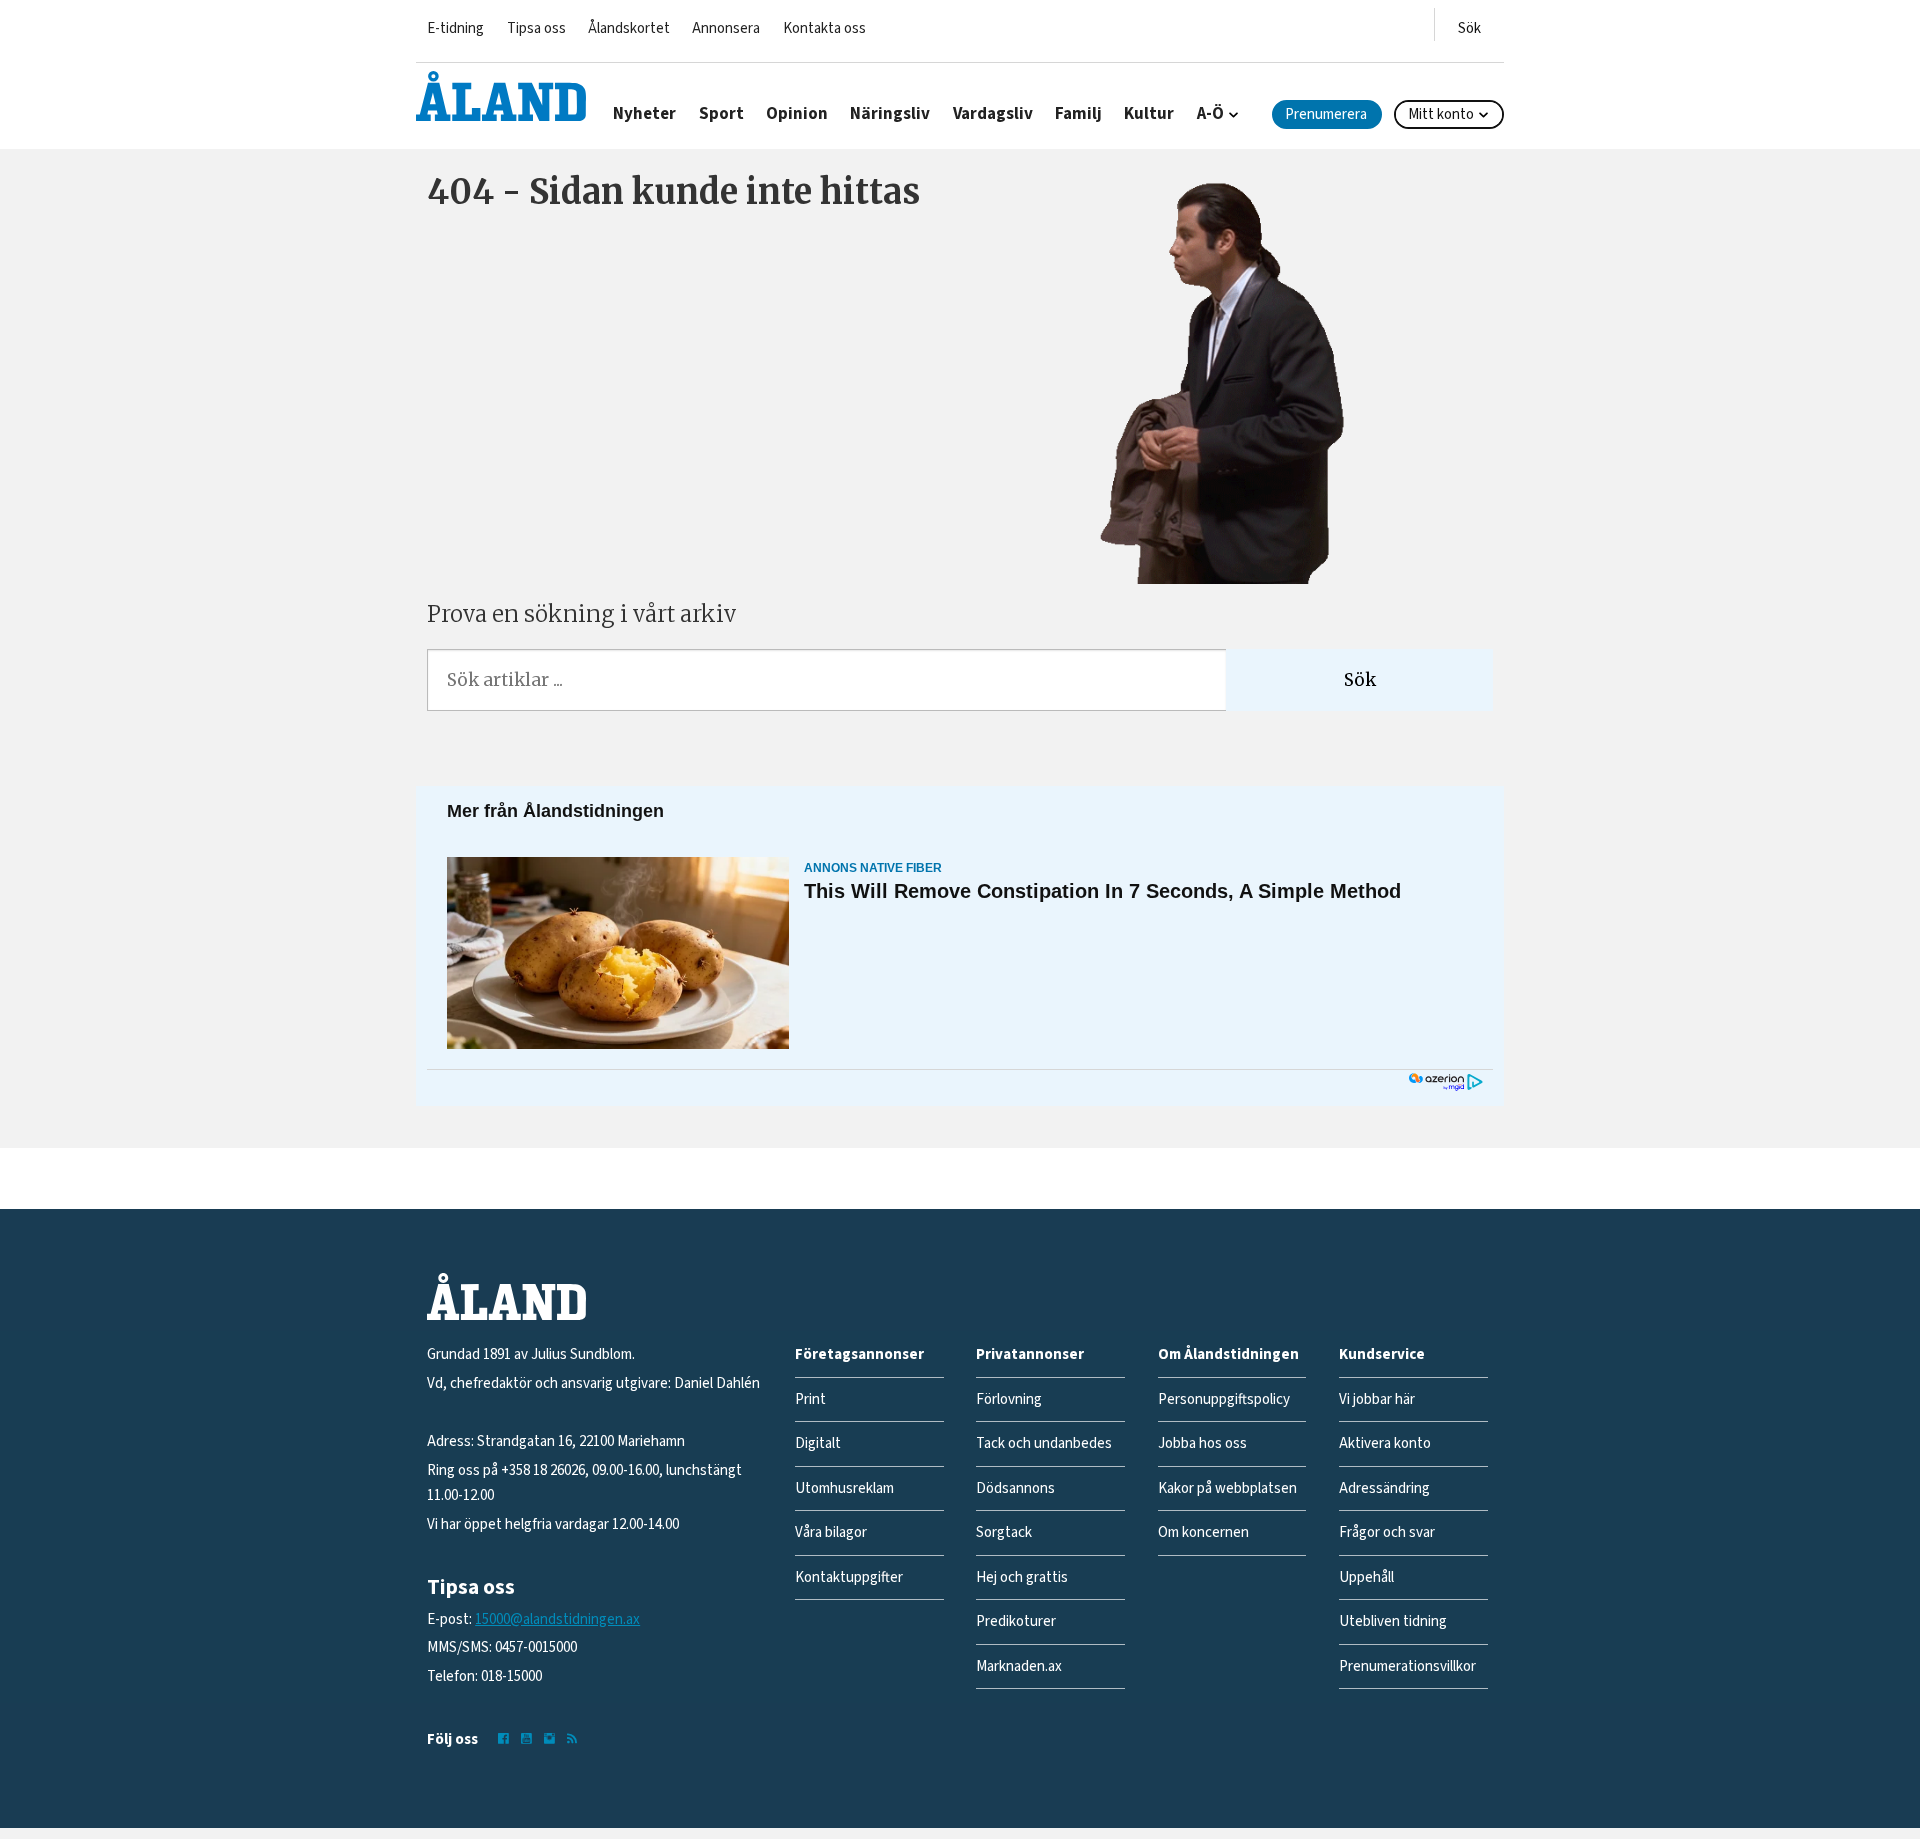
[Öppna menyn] (1469, 24)
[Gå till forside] (501, 96)
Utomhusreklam (844, 1488)
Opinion (797, 114)
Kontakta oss (824, 28)
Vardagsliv (993, 114)
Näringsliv (890, 114)
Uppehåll (1366, 1577)
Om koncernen (1203, 1532)
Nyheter (644, 114)
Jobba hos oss (1202, 1443)
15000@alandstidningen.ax (557, 1619)
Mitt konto (1441, 114)
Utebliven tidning (1393, 1621)
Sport (721, 114)
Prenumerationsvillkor (1407, 1666)
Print (810, 1399)
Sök (1360, 680)
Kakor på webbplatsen (1227, 1488)
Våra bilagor (831, 1532)
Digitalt (818, 1443)
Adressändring (1384, 1488)
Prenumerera (1326, 114)
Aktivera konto (1385, 1443)
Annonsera (726, 28)
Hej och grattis (1022, 1577)
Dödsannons (1015, 1488)
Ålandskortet (629, 28)
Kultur (1149, 114)
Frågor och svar (1387, 1532)
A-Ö (1210, 114)
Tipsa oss (536, 28)
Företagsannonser (859, 1354)
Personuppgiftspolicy (1224, 1399)
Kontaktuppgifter (849, 1577)
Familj (1078, 114)
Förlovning (1009, 1399)
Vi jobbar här (1377, 1399)
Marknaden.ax (1019, 1666)
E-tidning (455, 28)
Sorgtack (1004, 1532)
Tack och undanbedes (1044, 1443)
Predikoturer (1016, 1621)
